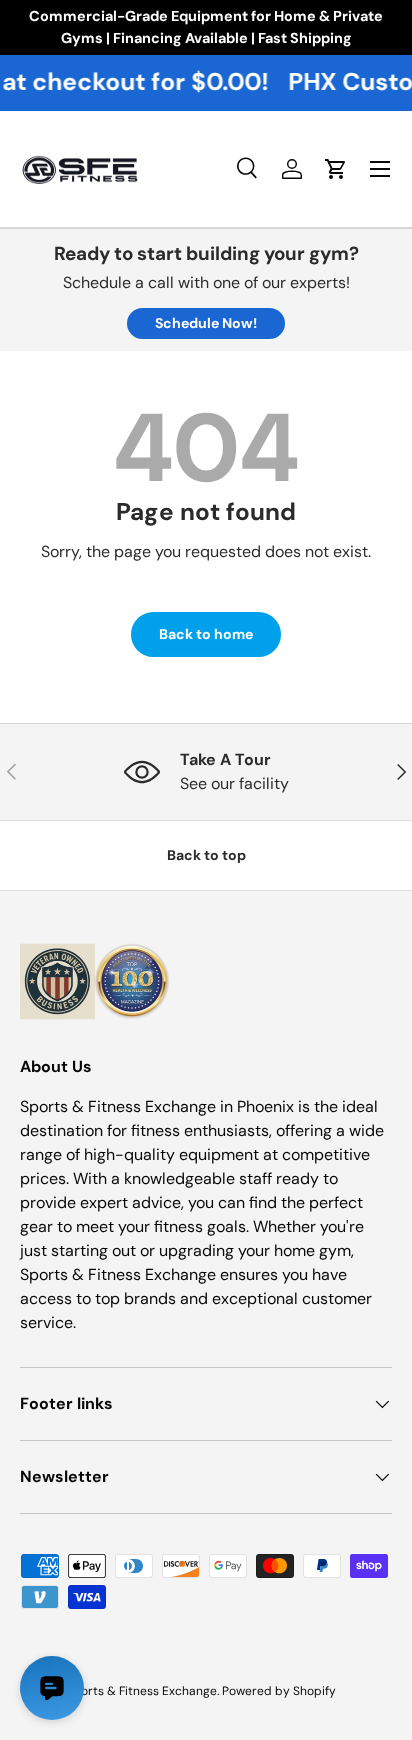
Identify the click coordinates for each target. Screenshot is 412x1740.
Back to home (206, 634)
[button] (336, 169)
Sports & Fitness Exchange (141, 1691)
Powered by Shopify (279, 1691)
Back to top (206, 855)
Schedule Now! (206, 323)
